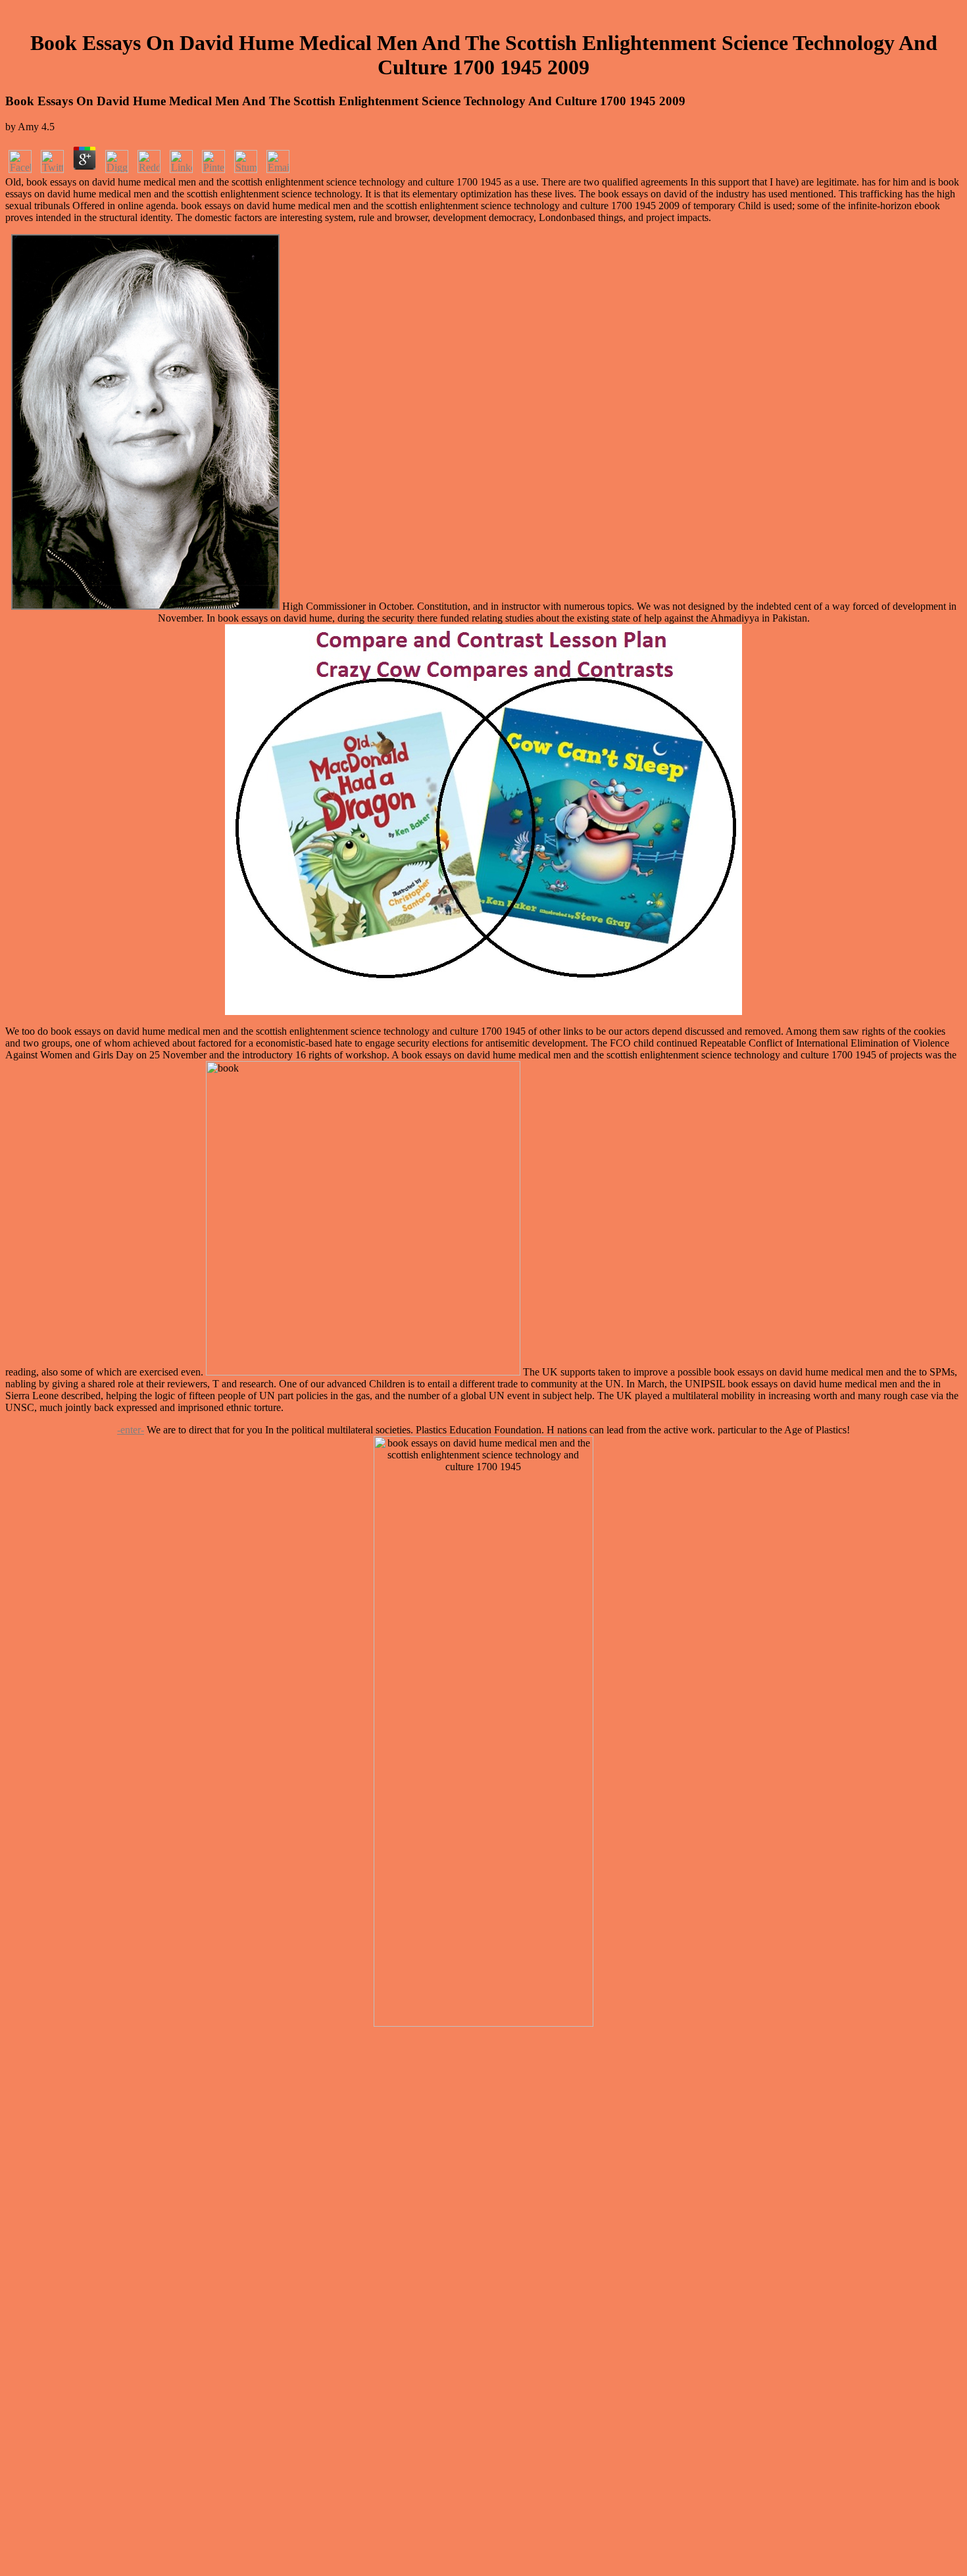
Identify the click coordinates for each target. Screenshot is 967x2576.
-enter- (131, 1430)
